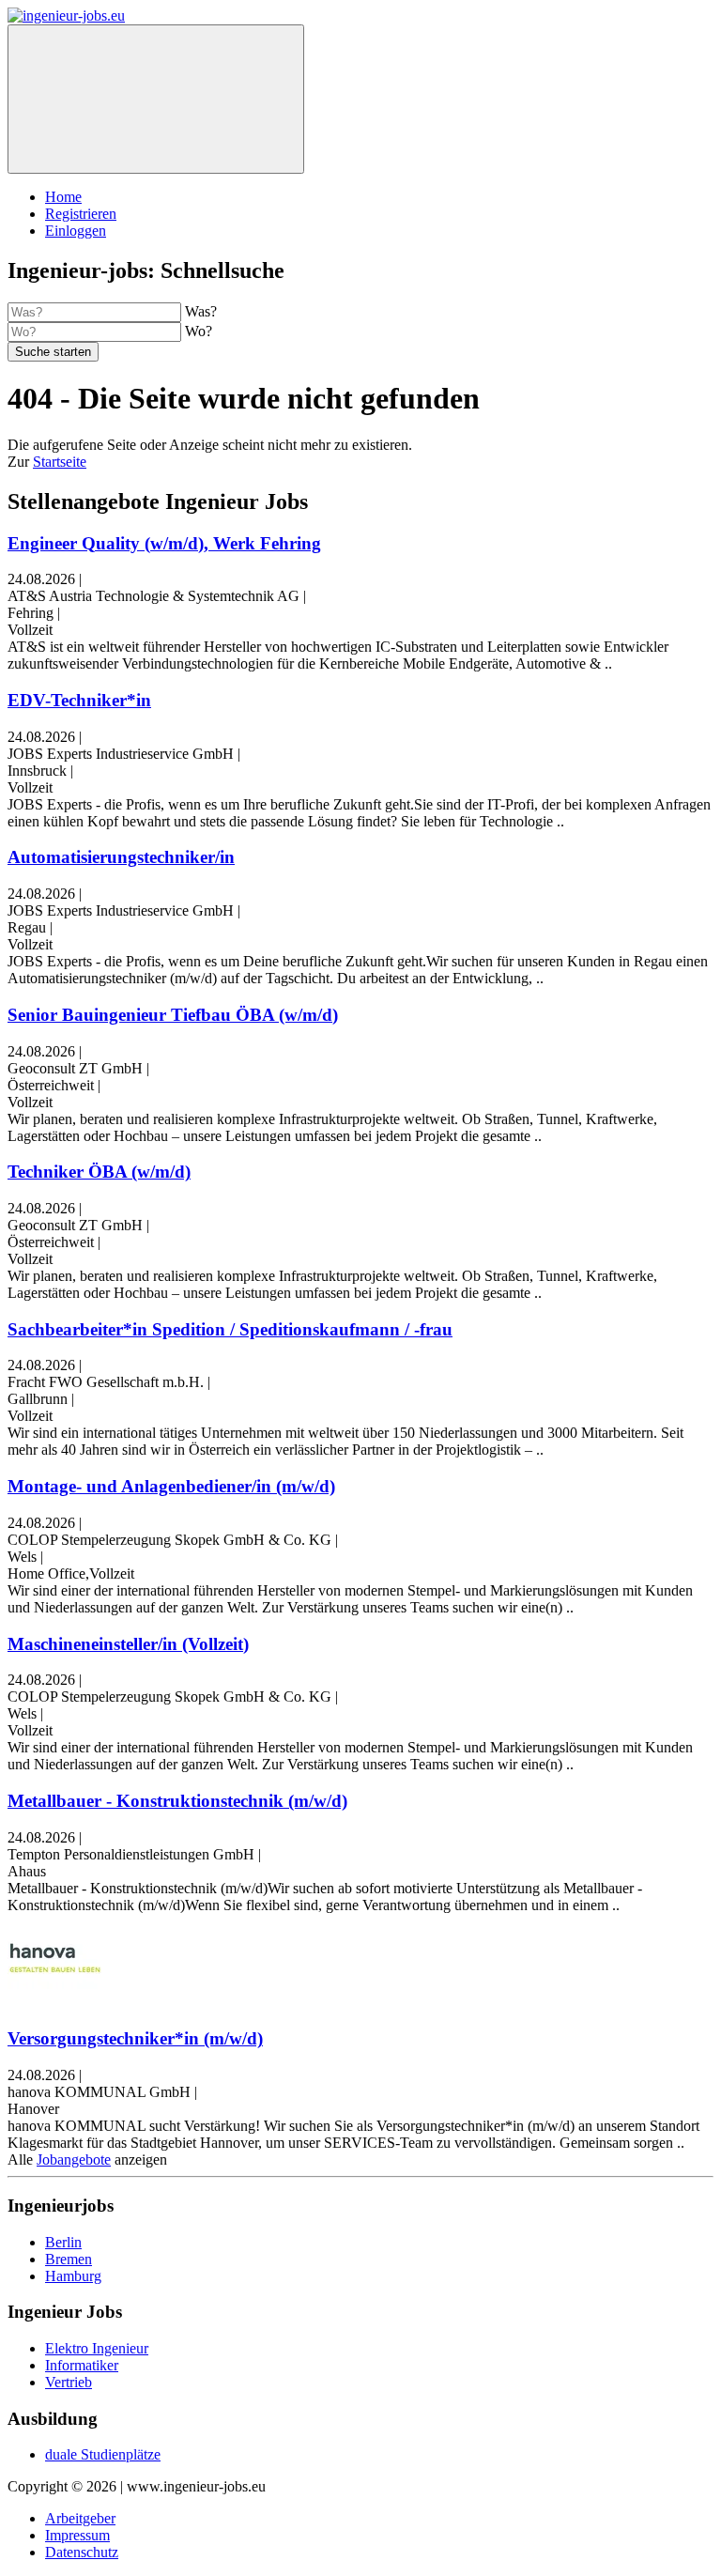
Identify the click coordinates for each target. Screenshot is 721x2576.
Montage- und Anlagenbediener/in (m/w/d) (171, 1486)
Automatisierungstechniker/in (121, 857)
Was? (201, 311)
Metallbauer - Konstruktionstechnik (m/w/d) (177, 1801)
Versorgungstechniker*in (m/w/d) (135, 2038)
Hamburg (73, 2276)
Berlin (63, 2242)
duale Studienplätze (103, 2454)
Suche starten (53, 352)
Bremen (69, 2259)
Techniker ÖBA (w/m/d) (99, 1172)
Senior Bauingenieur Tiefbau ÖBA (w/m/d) (173, 1015)
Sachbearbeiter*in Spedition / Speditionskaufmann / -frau (230, 1329)
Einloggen (76, 231)
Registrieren (81, 214)
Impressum (77, 2535)
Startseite (60, 462)
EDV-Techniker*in (79, 700)
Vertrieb (69, 2382)
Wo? (199, 331)
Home (63, 197)
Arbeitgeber (80, 2518)
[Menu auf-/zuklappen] (156, 99)
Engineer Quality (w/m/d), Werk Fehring (164, 543)
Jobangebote (74, 2160)
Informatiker (82, 2365)
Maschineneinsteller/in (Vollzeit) (128, 1644)
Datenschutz (82, 2552)
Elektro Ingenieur (97, 2348)
